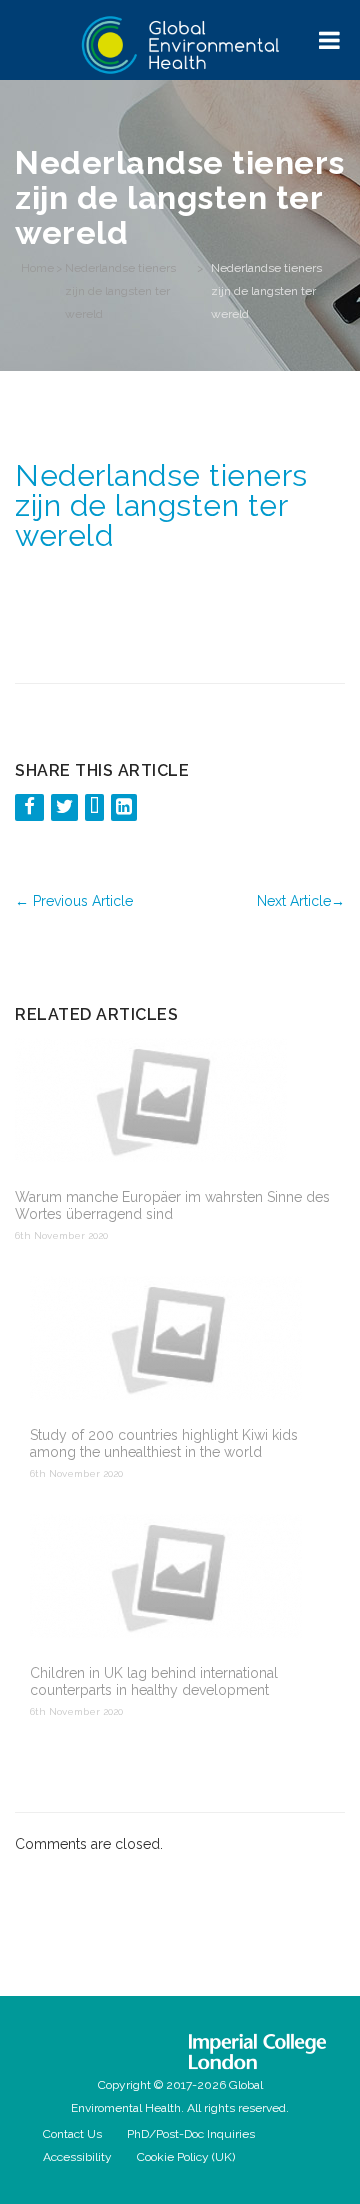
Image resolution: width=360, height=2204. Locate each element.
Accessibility (77, 2157)
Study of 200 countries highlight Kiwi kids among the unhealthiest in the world (164, 1443)
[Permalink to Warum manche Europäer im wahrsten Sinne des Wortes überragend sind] (172, 1102)
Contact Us (72, 2134)
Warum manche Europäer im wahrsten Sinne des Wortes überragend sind (172, 1205)
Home (37, 268)
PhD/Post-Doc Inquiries (191, 2134)
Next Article (301, 901)
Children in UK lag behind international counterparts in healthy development (154, 1681)
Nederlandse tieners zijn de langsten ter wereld (120, 291)
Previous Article (74, 901)
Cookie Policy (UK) (186, 2157)
